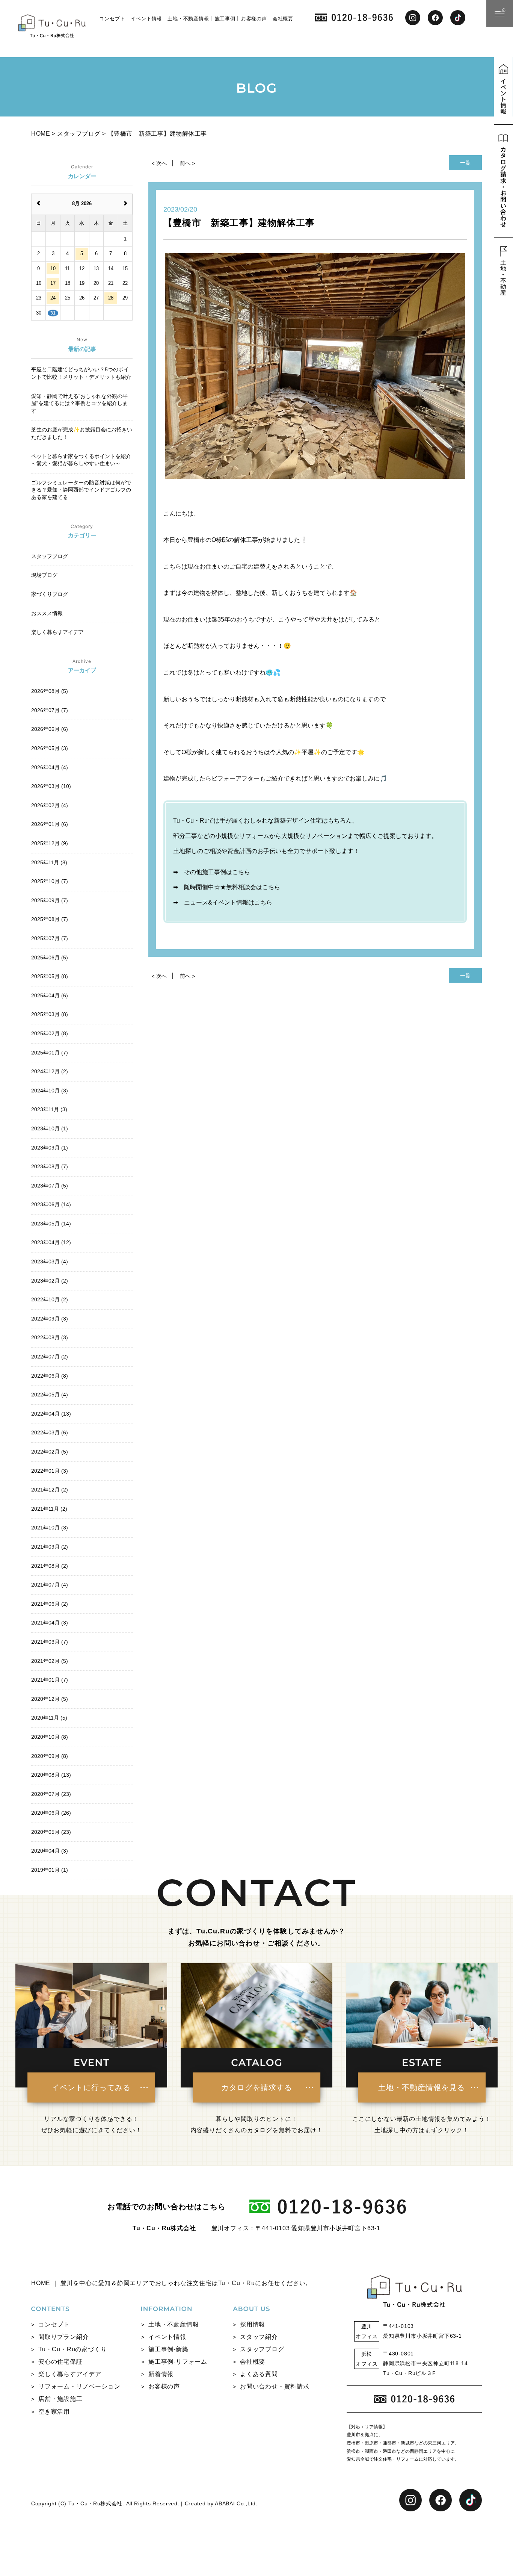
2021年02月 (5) (50, 1661)
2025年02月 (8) (50, 1033)
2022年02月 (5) (50, 1452)
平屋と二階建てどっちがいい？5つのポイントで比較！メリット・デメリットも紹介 (81, 373)
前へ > (188, 163)
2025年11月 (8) (49, 862)
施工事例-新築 (168, 2349)
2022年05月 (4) (50, 1395)
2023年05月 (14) (51, 1224)
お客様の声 (254, 19)
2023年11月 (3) (49, 1109)
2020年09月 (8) (50, 1756)
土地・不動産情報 (188, 19)
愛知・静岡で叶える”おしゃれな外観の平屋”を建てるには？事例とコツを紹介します (79, 403)
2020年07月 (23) (51, 1794)
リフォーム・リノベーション (79, 2386)
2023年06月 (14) (51, 1204)
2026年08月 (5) (50, 691)
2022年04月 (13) (51, 1414)
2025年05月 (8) (50, 976)
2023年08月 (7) (50, 1166)
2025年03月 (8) (50, 1014)
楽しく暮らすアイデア (70, 2374)
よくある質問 (259, 2374)
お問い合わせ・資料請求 (275, 2386)
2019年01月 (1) (50, 1870)
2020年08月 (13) (51, 1775)
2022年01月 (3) (50, 1471)
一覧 (465, 163)
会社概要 (283, 19)
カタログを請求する (257, 2087)
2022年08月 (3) (50, 1337)
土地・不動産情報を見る (422, 2087)
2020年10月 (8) (50, 1737)
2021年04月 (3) (50, 1623)
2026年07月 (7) (50, 710)
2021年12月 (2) (50, 1490)
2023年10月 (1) (50, 1128)
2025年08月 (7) (50, 919)
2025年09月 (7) (50, 900)
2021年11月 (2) (49, 1509)
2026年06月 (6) (50, 729)
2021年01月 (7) (50, 1680)
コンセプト (112, 19)
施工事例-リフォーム (178, 2362)
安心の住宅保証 (60, 2362)
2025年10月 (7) (50, 881)
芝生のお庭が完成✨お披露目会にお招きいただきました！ (82, 433)
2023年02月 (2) (50, 1281)
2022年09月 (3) (50, 1319)
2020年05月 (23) (51, 1832)
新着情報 (161, 2374)
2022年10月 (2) (50, 1299)
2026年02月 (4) (50, 805)
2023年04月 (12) (51, 1242)
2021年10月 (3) (50, 1528)
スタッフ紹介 (259, 2337)
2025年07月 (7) (50, 938)
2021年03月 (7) (50, 1642)
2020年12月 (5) (50, 1699)
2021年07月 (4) (50, 1585)
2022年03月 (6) (50, 1432)
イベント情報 (146, 19)
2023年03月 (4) (50, 1262)
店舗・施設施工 (60, 2399)
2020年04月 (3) (50, 1851)
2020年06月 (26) (51, 1813)
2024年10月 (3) (50, 1091)
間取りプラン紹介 (63, 2337)
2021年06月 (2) (50, 1604)
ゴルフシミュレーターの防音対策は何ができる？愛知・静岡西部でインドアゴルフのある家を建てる (81, 490)
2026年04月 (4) (50, 767)
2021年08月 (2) (50, 1566)
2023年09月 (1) (50, 1148)
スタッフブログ (262, 2349)
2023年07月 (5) (50, 1186)
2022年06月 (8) (50, 1376)
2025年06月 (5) (50, 957)
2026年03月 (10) (51, 786)
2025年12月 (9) (50, 843)
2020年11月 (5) (49, 1718)
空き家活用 (54, 2412)
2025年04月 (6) (50, 995)
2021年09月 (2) (50, 1547)
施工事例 (225, 19)
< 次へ (159, 163)
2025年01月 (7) (50, 1053)
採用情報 (253, 2324)
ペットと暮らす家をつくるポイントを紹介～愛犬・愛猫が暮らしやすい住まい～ (81, 460)
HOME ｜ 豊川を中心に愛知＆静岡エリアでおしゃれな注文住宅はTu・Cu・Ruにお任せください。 (171, 2283)
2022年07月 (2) (50, 1357)
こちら (241, 872)
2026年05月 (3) (50, 748)
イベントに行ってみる (91, 2087)
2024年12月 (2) (50, 1071)
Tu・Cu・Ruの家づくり (72, 2349)
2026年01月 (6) (50, 824)
